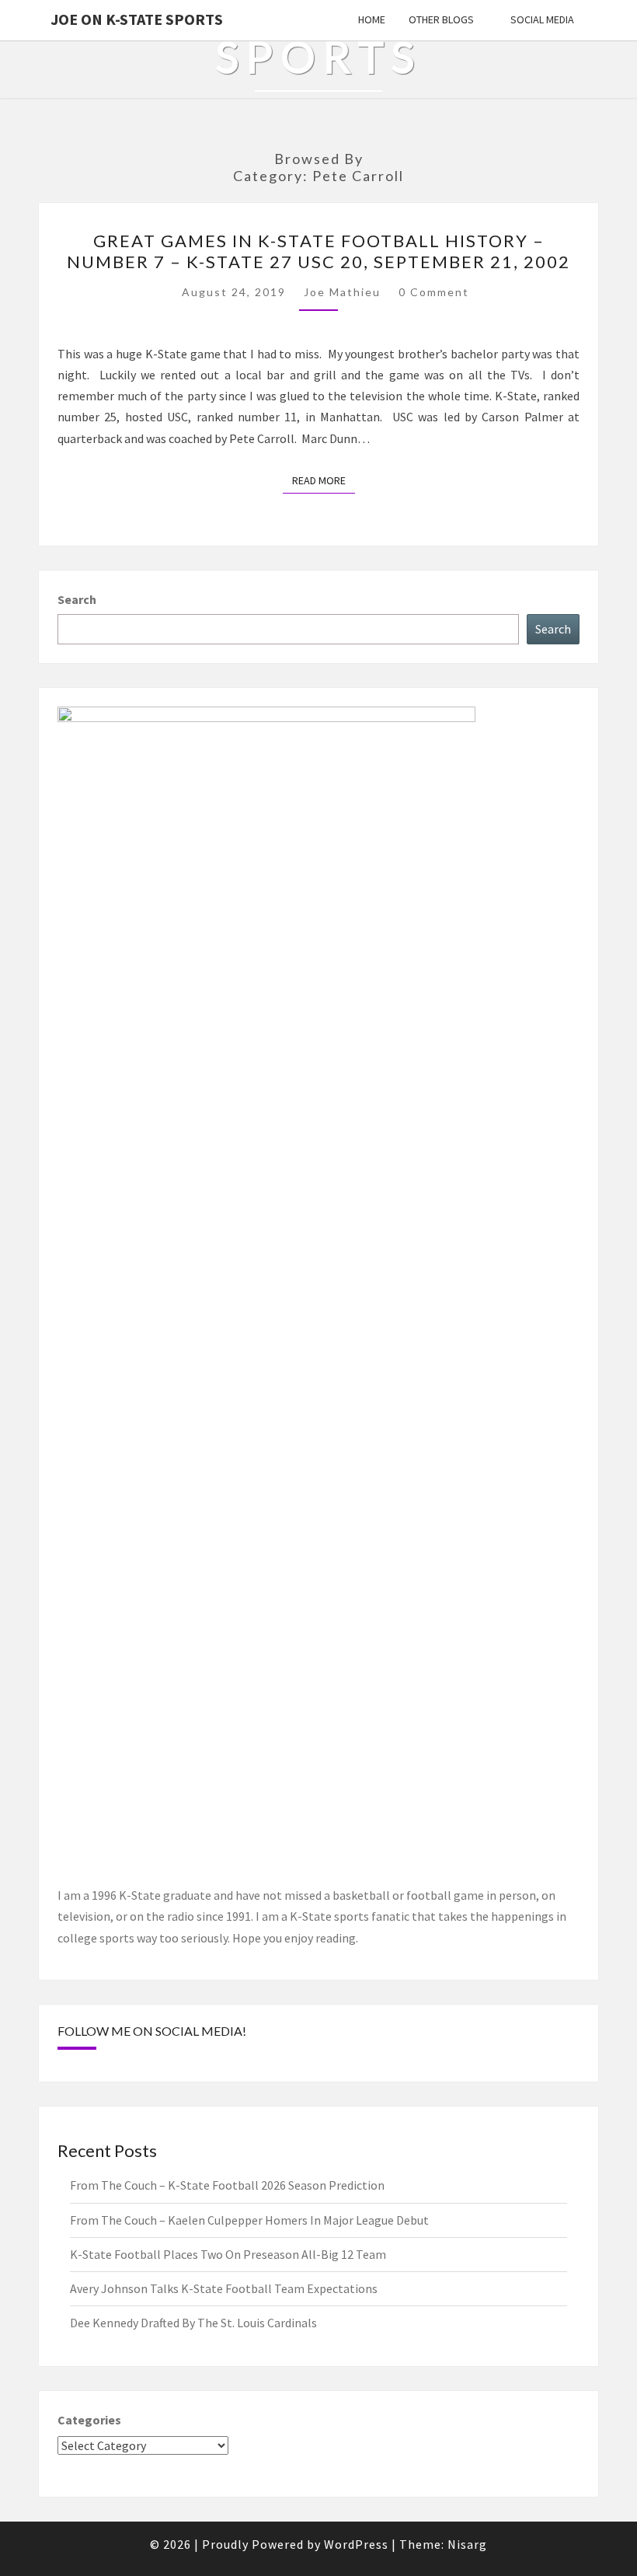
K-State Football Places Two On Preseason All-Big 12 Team (228, 2254)
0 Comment (434, 292)
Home (372, 19)
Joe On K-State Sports (137, 19)
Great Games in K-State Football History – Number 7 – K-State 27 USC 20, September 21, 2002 (318, 251)
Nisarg (467, 2544)
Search (77, 599)
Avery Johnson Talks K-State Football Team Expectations (224, 2288)
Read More (324, 480)
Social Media (542, 19)
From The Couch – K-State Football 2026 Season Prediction (227, 2185)
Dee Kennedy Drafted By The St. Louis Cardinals (193, 2323)
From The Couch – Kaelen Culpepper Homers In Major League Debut (249, 2220)
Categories (89, 2420)
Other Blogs (441, 19)
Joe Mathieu (342, 292)
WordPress (356, 2544)
